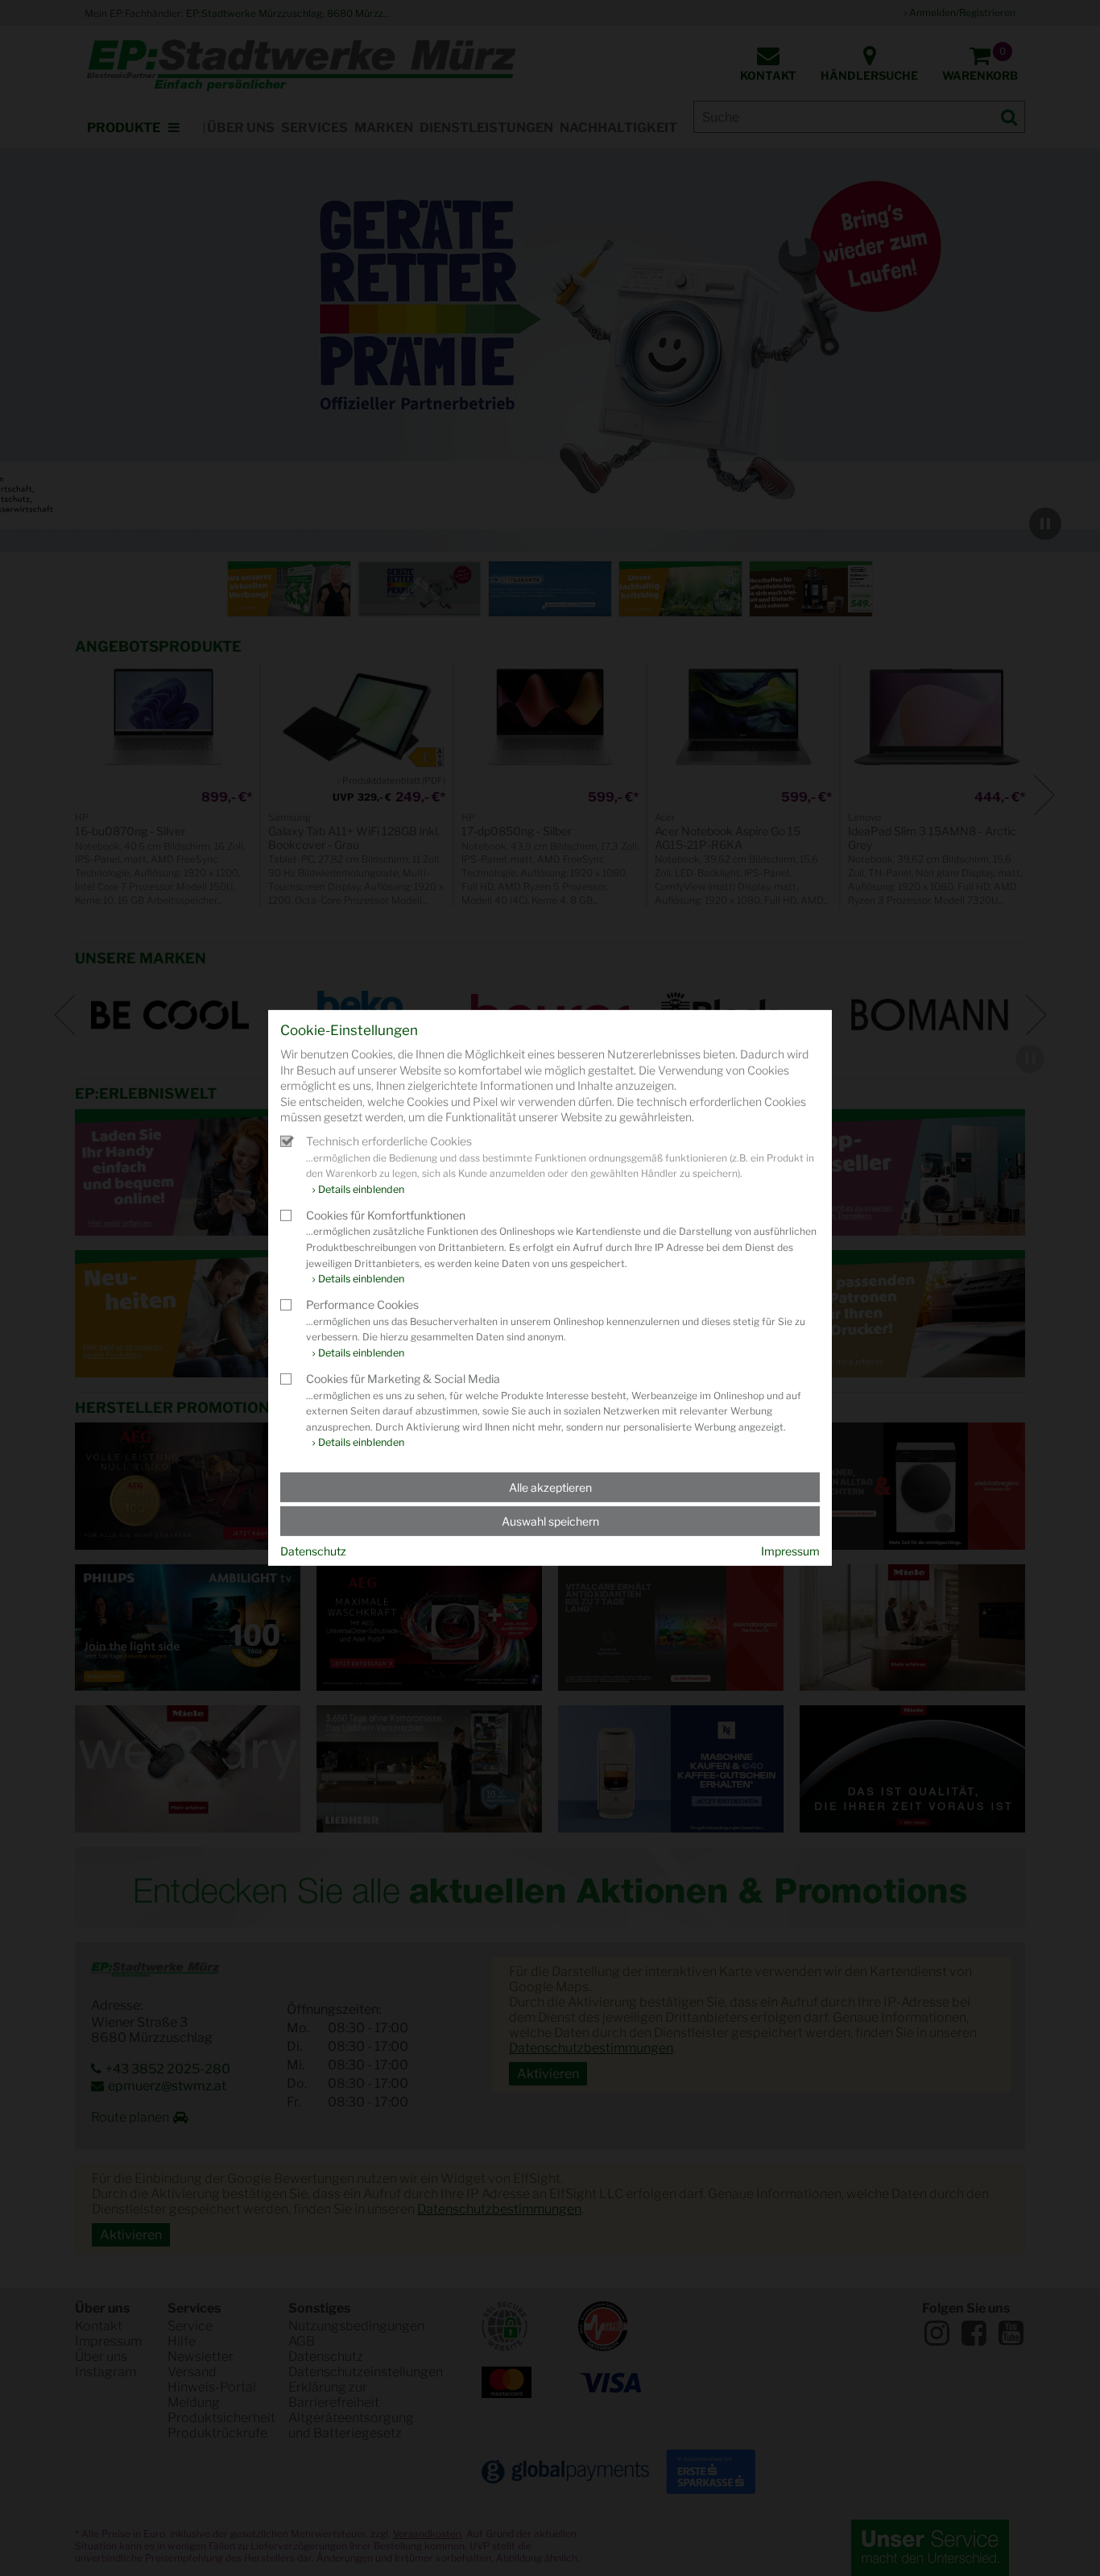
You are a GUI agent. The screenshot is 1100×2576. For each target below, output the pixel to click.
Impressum (790, 1551)
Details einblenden (361, 1189)
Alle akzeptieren (550, 1487)
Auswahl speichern (550, 1521)
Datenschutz (313, 1551)
